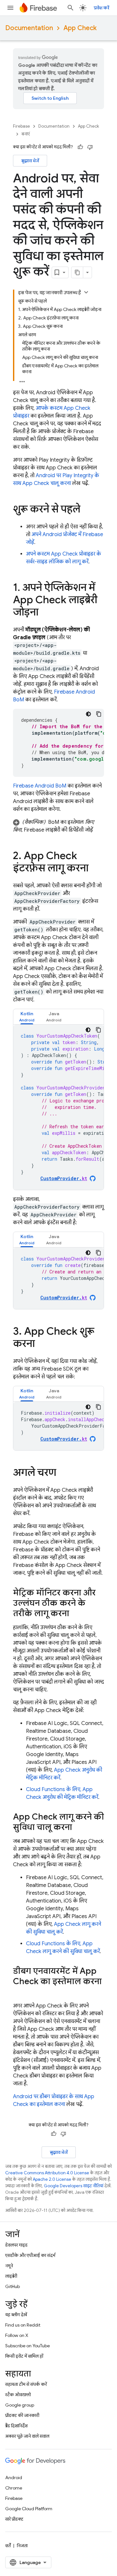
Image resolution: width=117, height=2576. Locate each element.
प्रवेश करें (102, 8)
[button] (58, 826)
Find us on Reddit (23, 2325)
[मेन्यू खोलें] (10, 8)
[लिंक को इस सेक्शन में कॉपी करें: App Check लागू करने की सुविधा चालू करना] (79, 1828)
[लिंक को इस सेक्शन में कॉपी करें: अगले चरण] (63, 1473)
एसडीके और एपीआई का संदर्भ (30, 2255)
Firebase (21, 126)
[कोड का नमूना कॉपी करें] (99, 714)
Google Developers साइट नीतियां (74, 2186)
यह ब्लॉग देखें (16, 2315)
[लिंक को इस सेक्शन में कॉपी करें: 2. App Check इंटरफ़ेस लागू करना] (95, 869)
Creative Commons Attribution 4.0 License (47, 2173)
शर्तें (8, 2546)
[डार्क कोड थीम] (88, 714)
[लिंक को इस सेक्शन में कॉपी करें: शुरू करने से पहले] (87, 510)
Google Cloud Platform (29, 2509)
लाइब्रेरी (11, 2276)
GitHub (13, 2286)
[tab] (27, 1017)
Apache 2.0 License (52, 2179)
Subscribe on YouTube (27, 2346)
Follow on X (17, 2335)
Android (14, 2478)
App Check (80, 28)
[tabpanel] (58, 1107)
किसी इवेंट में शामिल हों (24, 2356)
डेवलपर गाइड (16, 2245)
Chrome (14, 2488)
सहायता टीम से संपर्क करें (26, 2384)
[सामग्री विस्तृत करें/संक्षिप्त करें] (86, 292)
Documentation (29, 28)
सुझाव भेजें (30, 161)
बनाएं (26, 134)
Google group (20, 2405)
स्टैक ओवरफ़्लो (18, 2395)
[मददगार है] (80, 147)
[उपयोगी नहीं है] (90, 147)
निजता (22, 2546)
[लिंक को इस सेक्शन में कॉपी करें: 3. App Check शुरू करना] (41, 1344)
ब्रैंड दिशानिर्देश (16, 2426)
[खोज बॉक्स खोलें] (71, 8)
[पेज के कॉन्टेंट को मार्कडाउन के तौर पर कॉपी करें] (77, 272)
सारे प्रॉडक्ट (14, 2519)
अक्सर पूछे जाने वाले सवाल (27, 2436)
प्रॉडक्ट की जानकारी (22, 2415)
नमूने (9, 2266)
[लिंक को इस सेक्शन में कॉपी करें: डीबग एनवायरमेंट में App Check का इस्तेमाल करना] (19, 1992)
